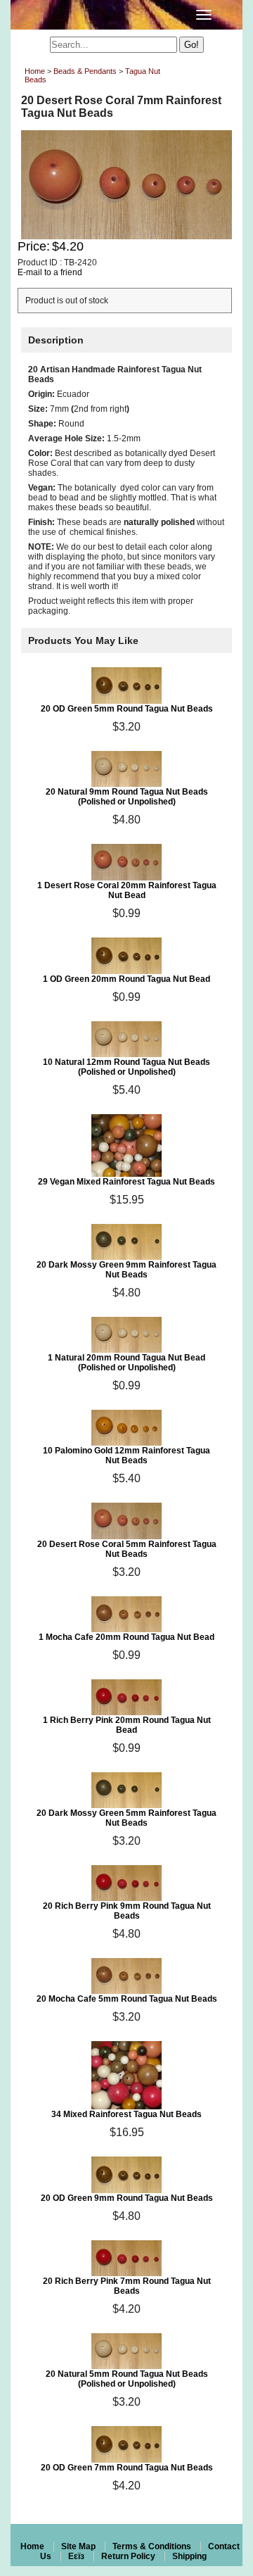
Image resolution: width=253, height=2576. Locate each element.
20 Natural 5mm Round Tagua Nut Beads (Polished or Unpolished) (127, 2379)
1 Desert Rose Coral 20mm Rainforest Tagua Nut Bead (127, 890)
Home (35, 71)
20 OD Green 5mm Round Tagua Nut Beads (127, 709)
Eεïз (76, 2556)
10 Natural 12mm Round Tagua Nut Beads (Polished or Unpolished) (126, 1067)
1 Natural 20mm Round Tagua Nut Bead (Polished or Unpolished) (126, 1363)
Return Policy (128, 2556)
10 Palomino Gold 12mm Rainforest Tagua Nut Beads (126, 1456)
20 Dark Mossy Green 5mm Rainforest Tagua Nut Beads (126, 1818)
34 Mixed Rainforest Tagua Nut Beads (126, 2114)
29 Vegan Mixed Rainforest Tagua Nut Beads (126, 1182)
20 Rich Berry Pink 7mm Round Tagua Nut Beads (127, 2286)
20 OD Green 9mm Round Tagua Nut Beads (127, 2198)
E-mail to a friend (50, 272)
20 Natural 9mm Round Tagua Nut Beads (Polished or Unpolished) (127, 797)
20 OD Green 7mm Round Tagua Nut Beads (127, 2468)
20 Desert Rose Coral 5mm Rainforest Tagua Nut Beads (127, 1549)
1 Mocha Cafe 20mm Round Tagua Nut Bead (126, 1637)
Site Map (78, 2546)
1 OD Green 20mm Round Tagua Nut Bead (126, 979)
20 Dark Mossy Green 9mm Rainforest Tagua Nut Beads (126, 1270)
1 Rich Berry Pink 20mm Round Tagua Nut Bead (127, 1725)
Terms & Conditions (152, 2546)
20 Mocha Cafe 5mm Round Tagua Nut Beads (127, 1999)
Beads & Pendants (85, 71)
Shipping (189, 2556)
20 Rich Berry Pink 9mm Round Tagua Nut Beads (127, 1911)
